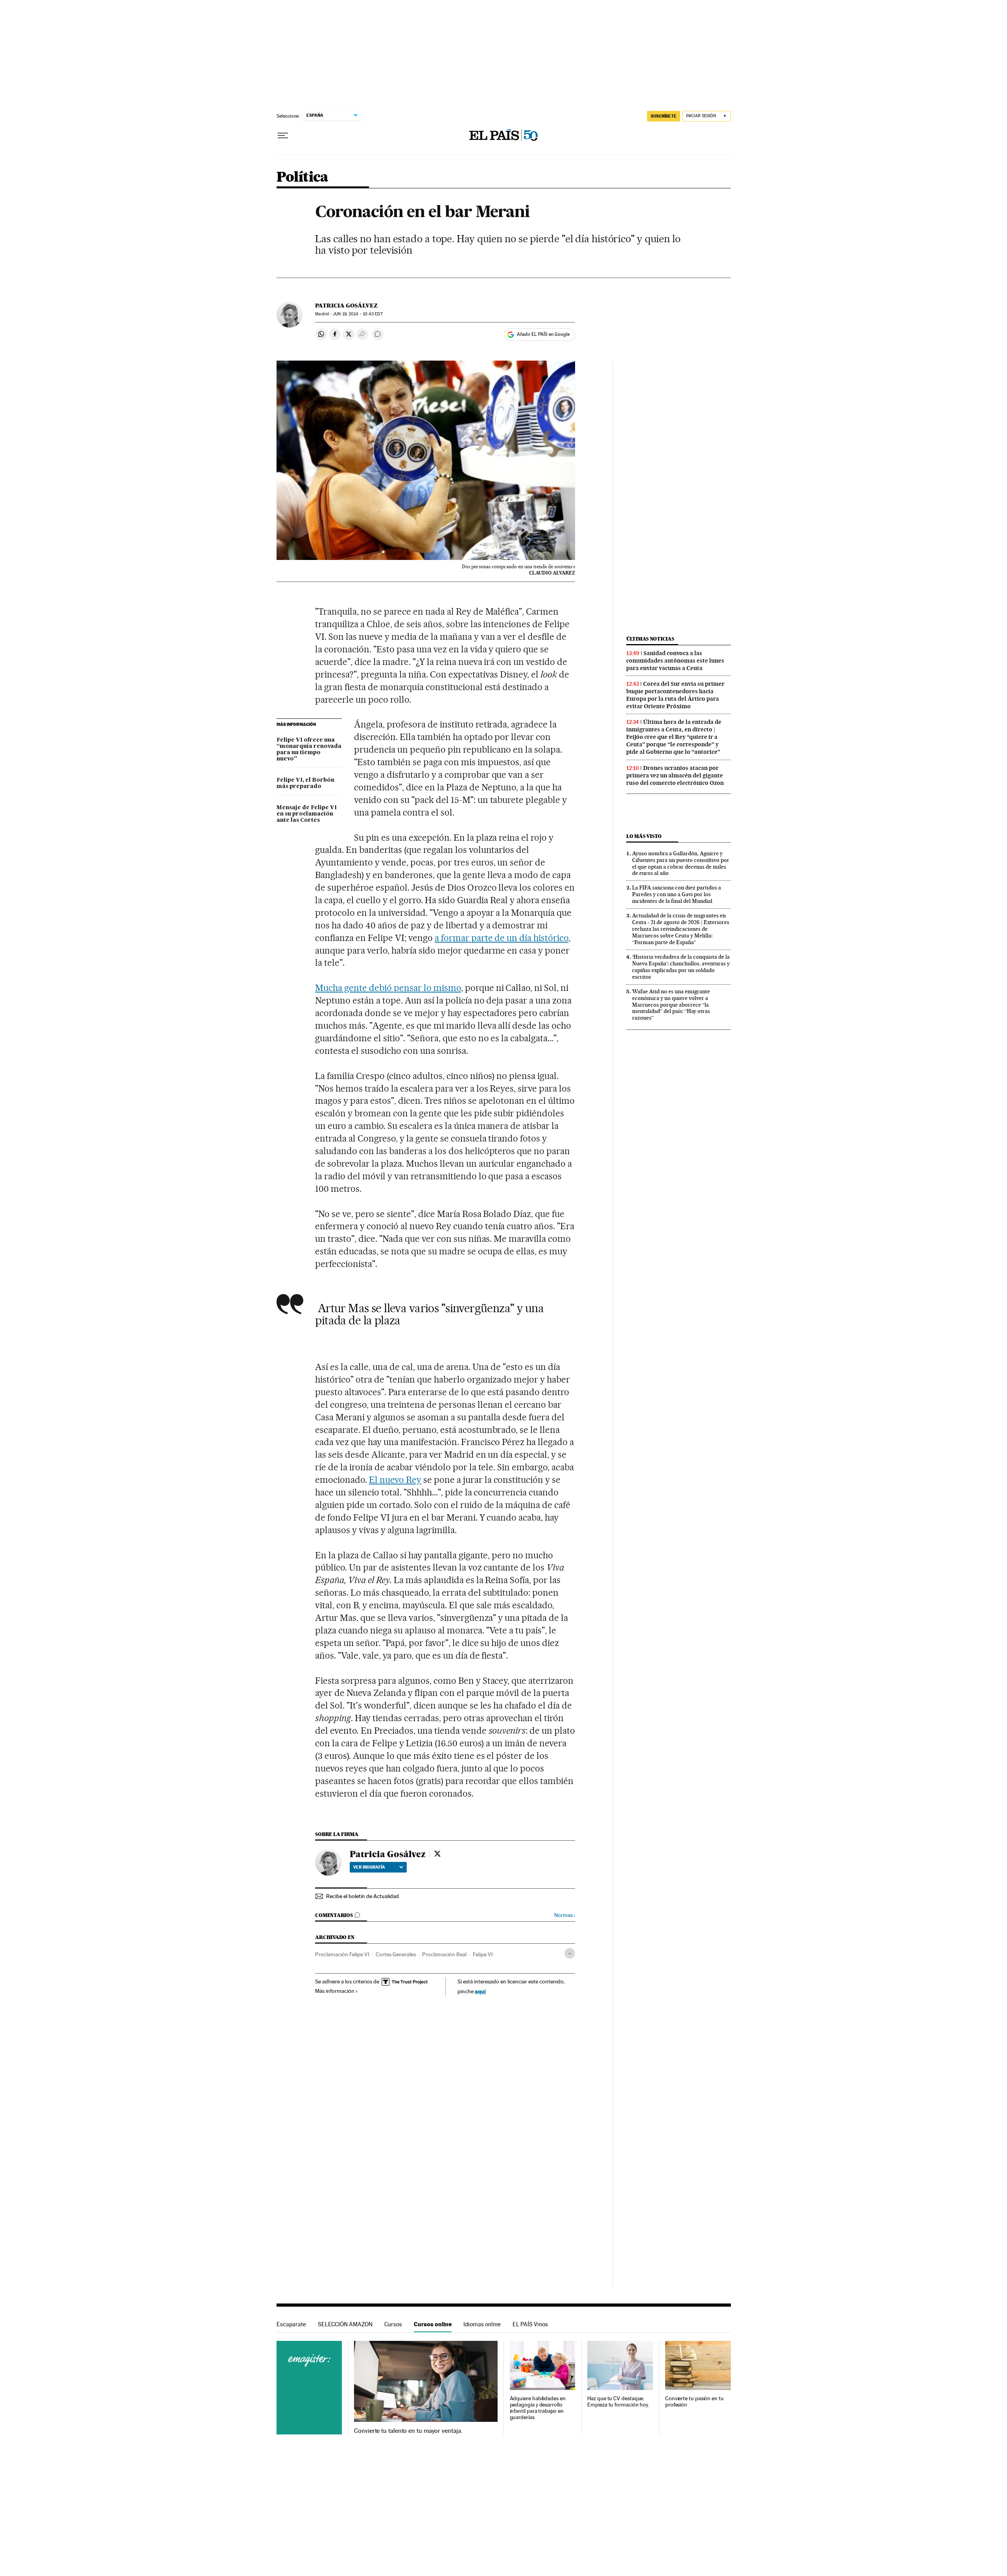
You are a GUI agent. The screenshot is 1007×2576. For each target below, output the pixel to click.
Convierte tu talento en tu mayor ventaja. (408, 2431)
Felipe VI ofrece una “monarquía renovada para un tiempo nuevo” (309, 749)
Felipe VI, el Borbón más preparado (305, 783)
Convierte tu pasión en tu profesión (694, 2402)
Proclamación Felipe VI (342, 1954)
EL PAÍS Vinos (530, 2324)
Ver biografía (369, 1867)
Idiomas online (482, 2324)
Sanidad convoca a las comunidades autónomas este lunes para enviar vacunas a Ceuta (675, 661)
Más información (335, 1991)
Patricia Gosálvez (346, 306)
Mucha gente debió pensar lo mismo (388, 988)
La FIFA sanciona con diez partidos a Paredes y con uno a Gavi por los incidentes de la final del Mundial (677, 894)
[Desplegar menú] (283, 136)
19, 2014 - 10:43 (358, 314)
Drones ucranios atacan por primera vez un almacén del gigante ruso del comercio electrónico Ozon (675, 775)
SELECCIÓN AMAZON (345, 2324)
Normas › (565, 1915)
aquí (480, 1991)
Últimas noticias (650, 639)
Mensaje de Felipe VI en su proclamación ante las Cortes (307, 814)
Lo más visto (644, 836)
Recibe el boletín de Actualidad (362, 1896)
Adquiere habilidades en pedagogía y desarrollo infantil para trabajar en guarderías (538, 2408)
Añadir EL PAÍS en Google (543, 334)
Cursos (393, 2324)
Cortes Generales (396, 1954)
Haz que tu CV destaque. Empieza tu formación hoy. (618, 2402)
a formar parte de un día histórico (502, 938)
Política (302, 178)
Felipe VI (483, 1954)
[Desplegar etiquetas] (570, 1953)
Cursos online (433, 2324)
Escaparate (291, 2324)
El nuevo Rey (395, 1480)
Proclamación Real (444, 1954)
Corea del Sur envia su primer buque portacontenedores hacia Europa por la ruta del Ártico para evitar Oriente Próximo (675, 695)
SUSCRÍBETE (664, 116)
